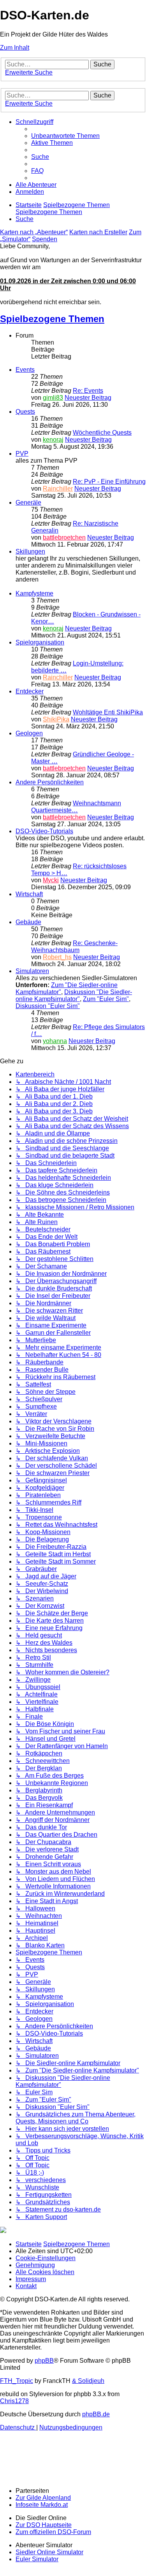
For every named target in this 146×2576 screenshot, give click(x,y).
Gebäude (28, 922)
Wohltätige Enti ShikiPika (108, 712)
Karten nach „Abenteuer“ (34, 232)
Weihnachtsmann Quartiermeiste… (76, 807)
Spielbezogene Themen (52, 319)
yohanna (55, 1041)
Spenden (45, 239)
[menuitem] (65, 136)
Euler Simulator (37, 2559)
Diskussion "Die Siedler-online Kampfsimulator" (74, 995)
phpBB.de (96, 2414)
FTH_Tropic (17, 2381)
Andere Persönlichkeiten (50, 782)
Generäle (28, 502)
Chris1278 (14, 2401)
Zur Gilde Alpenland (43, 2498)
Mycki (51, 880)
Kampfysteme (34, 593)
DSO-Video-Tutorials (44, 831)
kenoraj (53, 440)
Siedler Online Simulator (49, 2552)
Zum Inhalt (15, 48)
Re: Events (88, 391)
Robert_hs (57, 957)
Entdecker (30, 691)
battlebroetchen (64, 537)
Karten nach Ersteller (98, 232)
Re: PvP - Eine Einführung (109, 482)
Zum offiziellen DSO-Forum (53, 2532)
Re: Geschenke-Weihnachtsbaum (74, 947)
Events (25, 370)
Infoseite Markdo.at (42, 2505)
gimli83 (53, 398)
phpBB (44, 2361)
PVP (22, 454)
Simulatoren (32, 971)
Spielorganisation (40, 642)
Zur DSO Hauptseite (44, 2525)
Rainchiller (58, 489)
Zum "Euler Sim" (106, 999)
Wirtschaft (29, 894)
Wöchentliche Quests (102, 433)
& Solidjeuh (88, 2381)
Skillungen (30, 551)
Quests (25, 412)
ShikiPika (56, 719)
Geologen (29, 733)
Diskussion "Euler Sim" (48, 1006)
